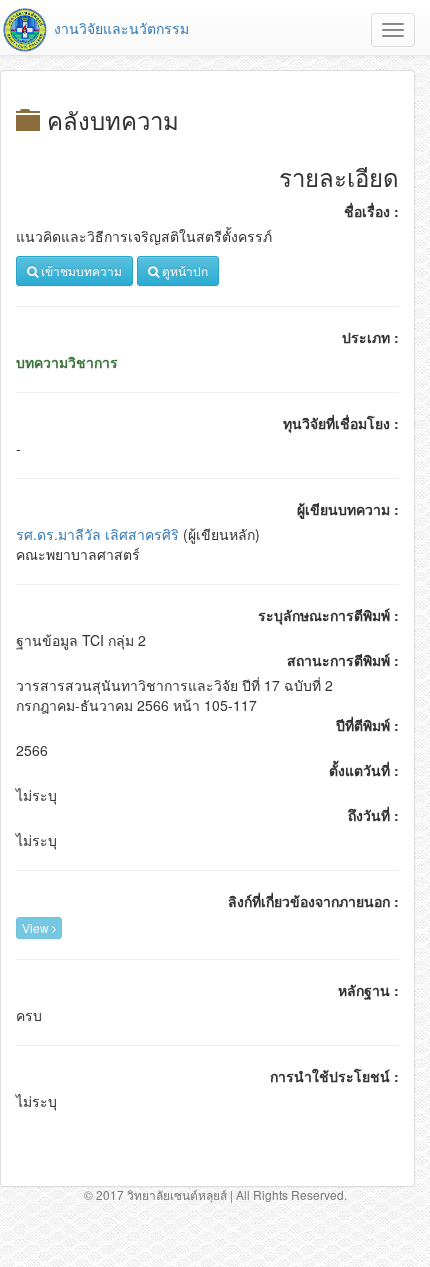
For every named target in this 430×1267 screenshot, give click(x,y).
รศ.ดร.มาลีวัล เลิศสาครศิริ (97, 534)
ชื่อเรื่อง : (371, 211)
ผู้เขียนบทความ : (348, 509)
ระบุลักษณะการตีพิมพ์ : (328, 615)
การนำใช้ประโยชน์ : (334, 1076)
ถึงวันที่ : (373, 815)
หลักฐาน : (368, 990)
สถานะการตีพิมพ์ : (343, 660)
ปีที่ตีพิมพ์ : (367, 725)
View (37, 927)
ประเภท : (370, 337)
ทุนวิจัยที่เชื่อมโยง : (341, 423)
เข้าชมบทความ (80, 270)
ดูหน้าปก (183, 270)
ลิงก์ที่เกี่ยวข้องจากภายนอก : (313, 901)
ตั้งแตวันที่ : (364, 770)
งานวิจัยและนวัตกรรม (119, 28)
